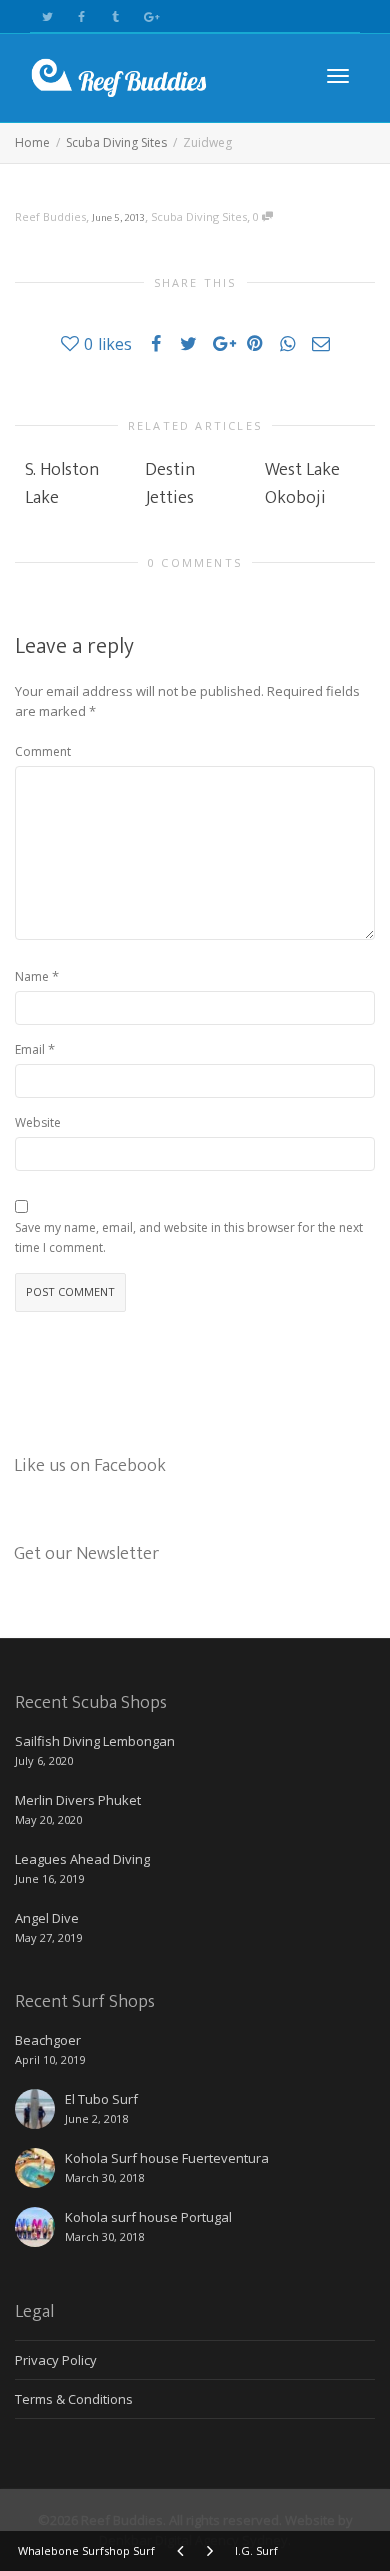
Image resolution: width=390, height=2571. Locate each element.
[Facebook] (81, 16)
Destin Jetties (170, 484)
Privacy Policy (56, 2360)
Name (32, 976)
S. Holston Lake (62, 484)
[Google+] (149, 16)
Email (30, 1049)
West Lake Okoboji (302, 484)
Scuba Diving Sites (199, 216)
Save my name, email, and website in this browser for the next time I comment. (189, 1237)
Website (38, 1122)
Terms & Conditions (74, 2399)
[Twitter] (47, 16)
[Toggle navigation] (338, 76)
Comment (43, 751)
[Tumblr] (115, 16)
